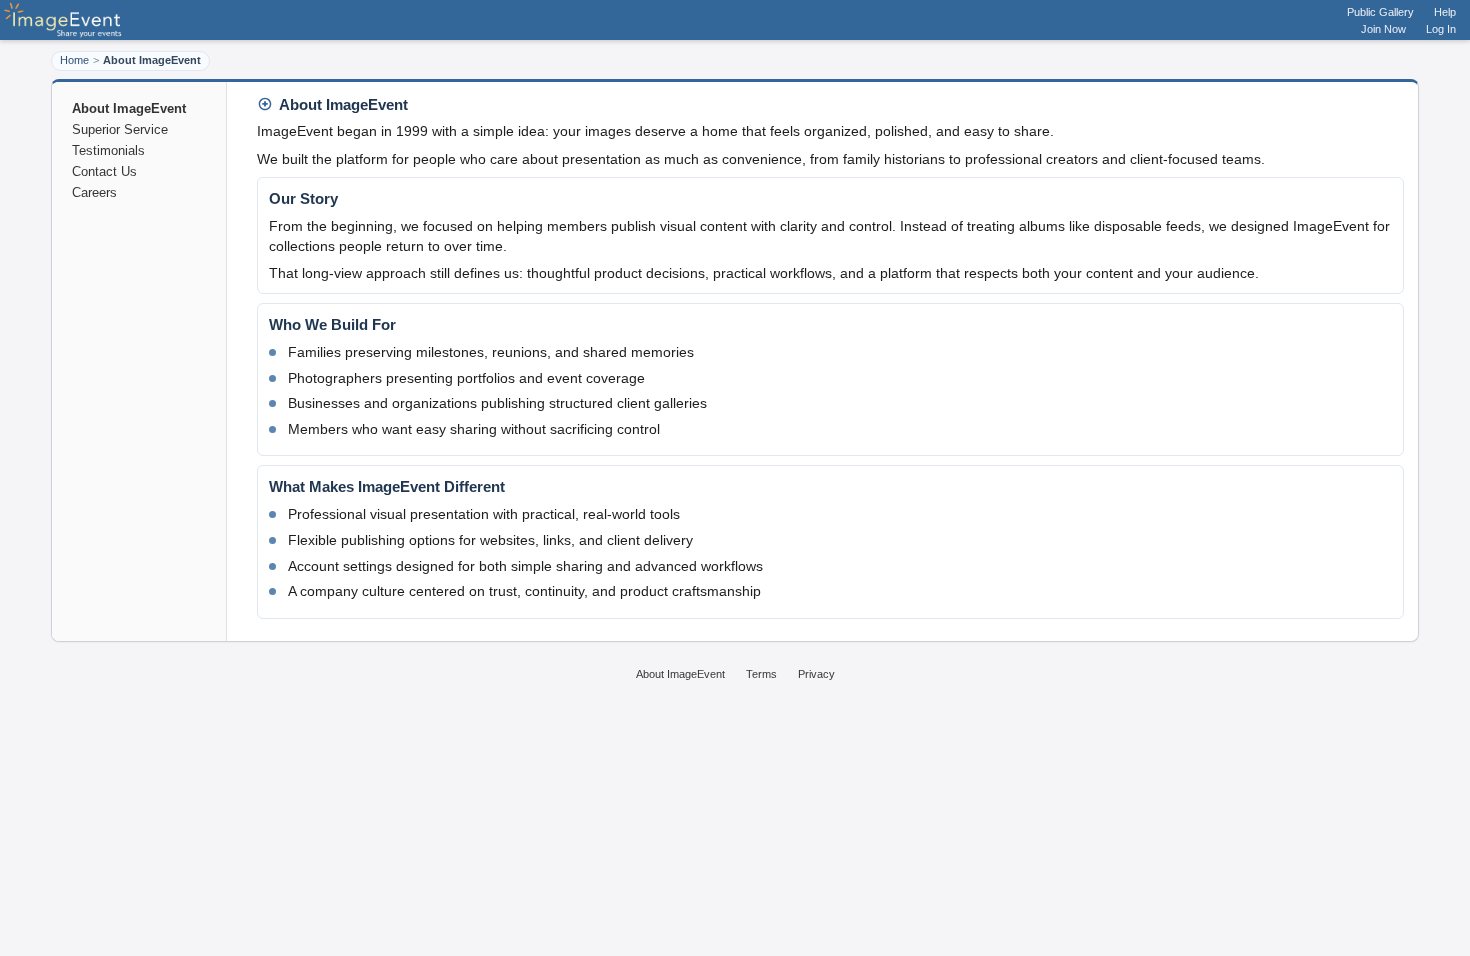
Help (1445, 12)
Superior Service (120, 129)
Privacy (816, 674)
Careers (94, 192)
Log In (1441, 29)
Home (74, 60)
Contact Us (104, 171)
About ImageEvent (680, 674)
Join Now (1383, 29)
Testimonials (108, 150)
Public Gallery (1380, 12)
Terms (761, 674)
